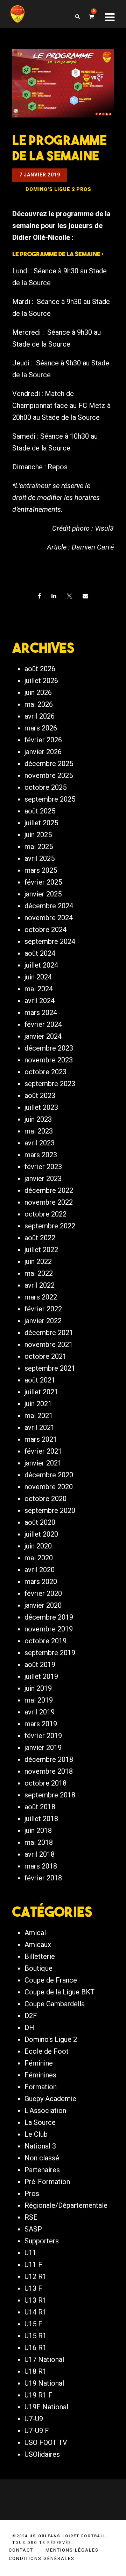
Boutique (38, 1968)
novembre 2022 (49, 1202)
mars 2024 (41, 1013)
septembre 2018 (50, 1795)
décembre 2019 (49, 1617)
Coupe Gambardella (55, 2004)
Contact (21, 2550)
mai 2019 (39, 1700)
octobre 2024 (45, 930)
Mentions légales (72, 2550)
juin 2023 (38, 1119)
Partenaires (42, 2170)
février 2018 (43, 1878)
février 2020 (43, 1593)
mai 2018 (39, 1842)
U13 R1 (36, 2300)
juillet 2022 (41, 1250)
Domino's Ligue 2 (51, 2039)
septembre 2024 (50, 941)
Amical (35, 1933)
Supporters (42, 2241)
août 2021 (40, 1380)
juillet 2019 (41, 1676)
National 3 (40, 2146)
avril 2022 (40, 1285)
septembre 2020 (50, 1510)
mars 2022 (41, 1297)
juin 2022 (38, 1262)
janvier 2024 (43, 1036)
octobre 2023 (45, 1072)
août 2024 (40, 953)
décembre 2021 (49, 1333)
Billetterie (40, 1956)
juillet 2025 (41, 823)
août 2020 (40, 1522)
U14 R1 (36, 2312)
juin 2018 (38, 1831)
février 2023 (43, 1167)
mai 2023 (39, 1131)
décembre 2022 (49, 1190)
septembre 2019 (50, 1653)
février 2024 (43, 1024)
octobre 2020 (45, 1499)
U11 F (33, 2265)
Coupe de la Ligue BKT (59, 1992)
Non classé (42, 2158)
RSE (31, 2217)
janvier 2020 (43, 1605)
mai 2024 (39, 989)
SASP (33, 2229)
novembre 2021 (49, 1344)
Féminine (39, 2063)
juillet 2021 (41, 1392)
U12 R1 (36, 2276)
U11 (30, 2253)
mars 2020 (41, 1582)
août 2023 (40, 1096)
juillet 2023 (41, 1107)
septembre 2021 (50, 1368)
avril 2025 (40, 858)
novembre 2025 (49, 775)
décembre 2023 (49, 1048)
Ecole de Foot (47, 2051)
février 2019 (43, 1736)
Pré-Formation (47, 2182)
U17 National (44, 2359)
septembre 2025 (50, 799)
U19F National (46, 2407)
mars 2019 (41, 1724)
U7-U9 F (37, 2431)
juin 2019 (38, 1688)
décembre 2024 (49, 906)
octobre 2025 (45, 787)
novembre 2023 (49, 1060)
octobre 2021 (45, 1356)
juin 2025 (38, 835)
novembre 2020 (49, 1487)
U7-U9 (34, 2419)
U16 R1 (36, 2348)
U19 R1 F (38, 2395)
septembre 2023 (50, 1084)
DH (29, 2028)
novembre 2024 (49, 918)
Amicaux (38, 1945)
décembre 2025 (49, 764)
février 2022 (43, 1309)
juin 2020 (38, 1546)
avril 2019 (40, 1712)
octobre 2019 (45, 1641)
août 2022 (40, 1238)
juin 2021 (38, 1404)
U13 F (33, 2288)
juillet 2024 (41, 965)
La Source (40, 2122)
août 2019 (40, 1665)
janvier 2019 (43, 1748)
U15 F (33, 2324)
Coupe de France (51, 1980)
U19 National (44, 2383)
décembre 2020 (49, 1475)
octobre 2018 (45, 1783)
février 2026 (43, 740)
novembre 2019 (49, 1629)
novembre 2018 (49, 1771)
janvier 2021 (43, 1463)
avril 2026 (40, 716)
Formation (41, 2087)
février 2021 (43, 1451)
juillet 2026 (41, 681)
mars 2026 (41, 728)
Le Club (36, 2134)
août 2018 (40, 1807)
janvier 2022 (43, 1321)
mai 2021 (39, 1416)
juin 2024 (38, 977)
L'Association (45, 2111)
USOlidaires (42, 2454)
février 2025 (43, 882)
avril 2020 (40, 1570)
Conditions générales (42, 2558)
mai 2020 (39, 1558)
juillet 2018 (41, 1819)
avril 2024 (40, 1001)
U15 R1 (36, 2336)
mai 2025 (39, 847)
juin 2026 (38, 692)
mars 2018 (41, 1866)
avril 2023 (40, 1143)
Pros (32, 2194)
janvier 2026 (43, 752)
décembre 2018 (49, 1759)
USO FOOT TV (46, 2442)
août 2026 (40, 669)
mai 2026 (39, 704)
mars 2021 (41, 1439)
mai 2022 (39, 1273)
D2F (31, 2016)
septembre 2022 (50, 1226)
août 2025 (40, 811)
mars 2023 (41, 1155)
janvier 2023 (43, 1179)
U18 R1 (36, 2371)
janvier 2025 (43, 894)
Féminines (40, 2075)
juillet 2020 (41, 1534)
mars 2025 (41, 870)
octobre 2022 (45, 1214)
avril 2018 (40, 1854)
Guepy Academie (50, 2099)
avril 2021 (40, 1427)
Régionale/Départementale (66, 2205)
